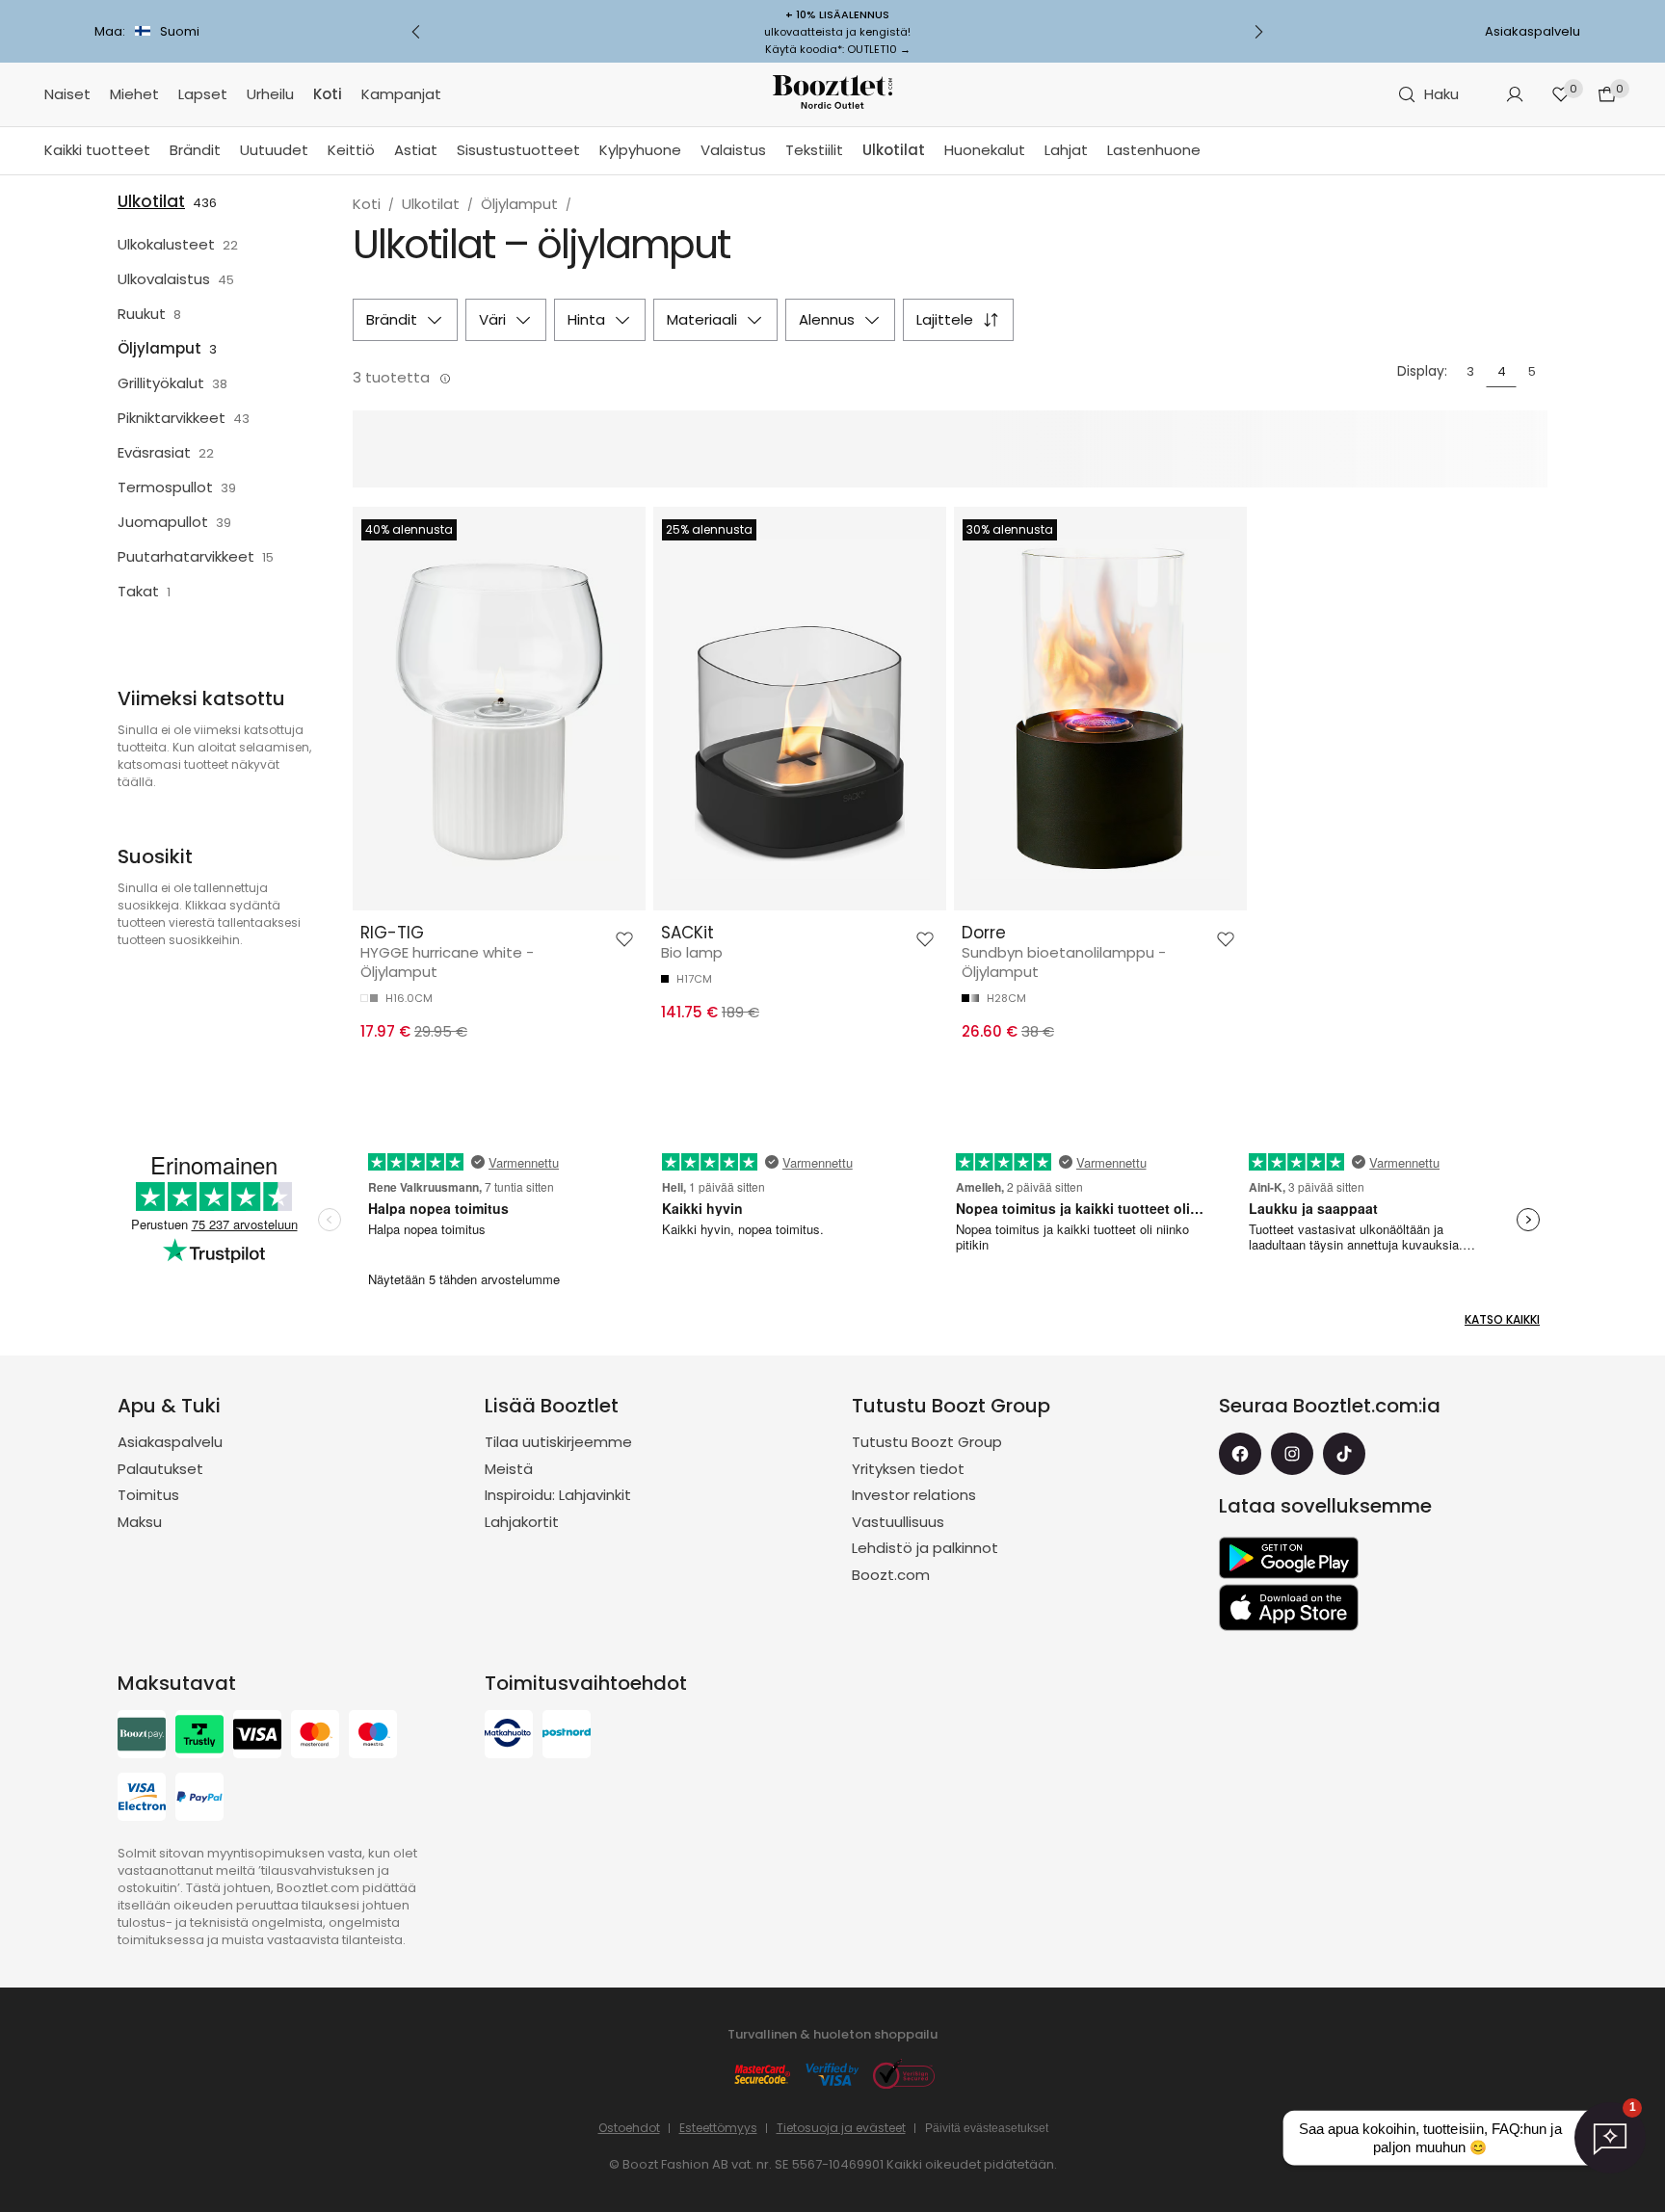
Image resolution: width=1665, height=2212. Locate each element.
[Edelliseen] (416, 32)
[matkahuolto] (509, 1737)
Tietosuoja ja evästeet (841, 2128)
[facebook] (1240, 1454)
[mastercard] (315, 1737)
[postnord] (567, 1737)
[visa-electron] (142, 1799)
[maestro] (373, 1737)
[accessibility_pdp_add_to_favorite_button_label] (624, 939)
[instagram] (1292, 1454)
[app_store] (1289, 1608)
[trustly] (199, 1737)
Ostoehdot (629, 2128)
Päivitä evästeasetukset (987, 2128)
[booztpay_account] (142, 1737)
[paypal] (199, 1799)
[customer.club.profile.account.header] (1515, 94)
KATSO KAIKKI (1502, 1319)
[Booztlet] (832, 95)
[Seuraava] (1258, 32)
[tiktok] (1344, 1454)
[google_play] (1289, 1558)
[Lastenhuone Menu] (1210, 151)
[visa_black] (257, 1737)
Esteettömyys (718, 2128)
